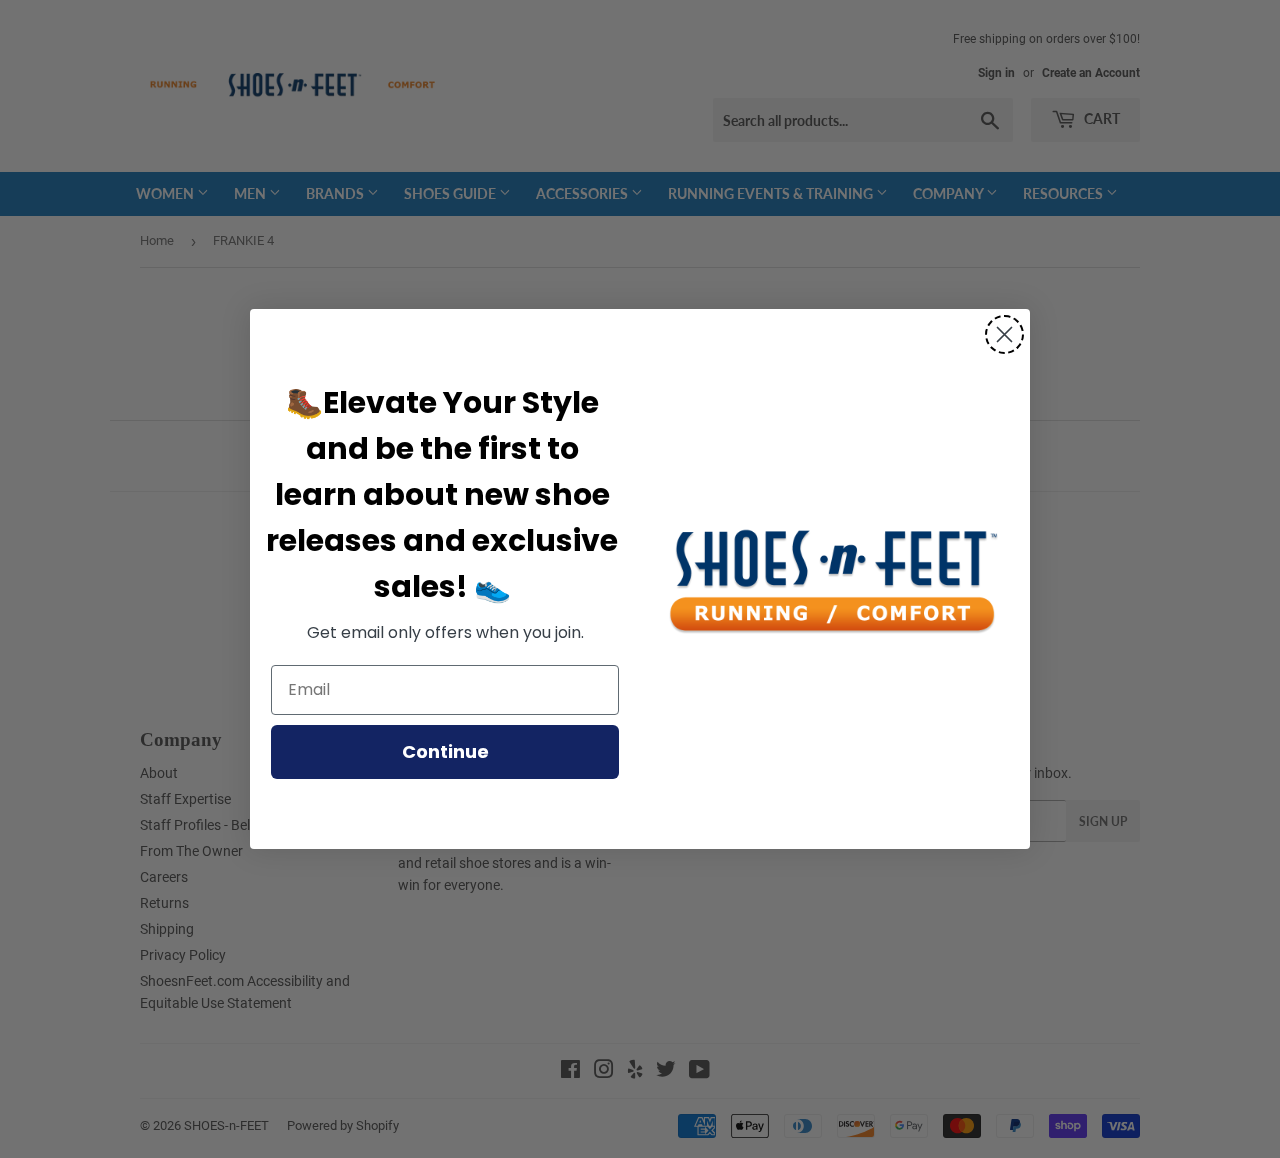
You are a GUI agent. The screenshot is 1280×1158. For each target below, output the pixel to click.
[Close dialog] (1004, 334)
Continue (445, 751)
